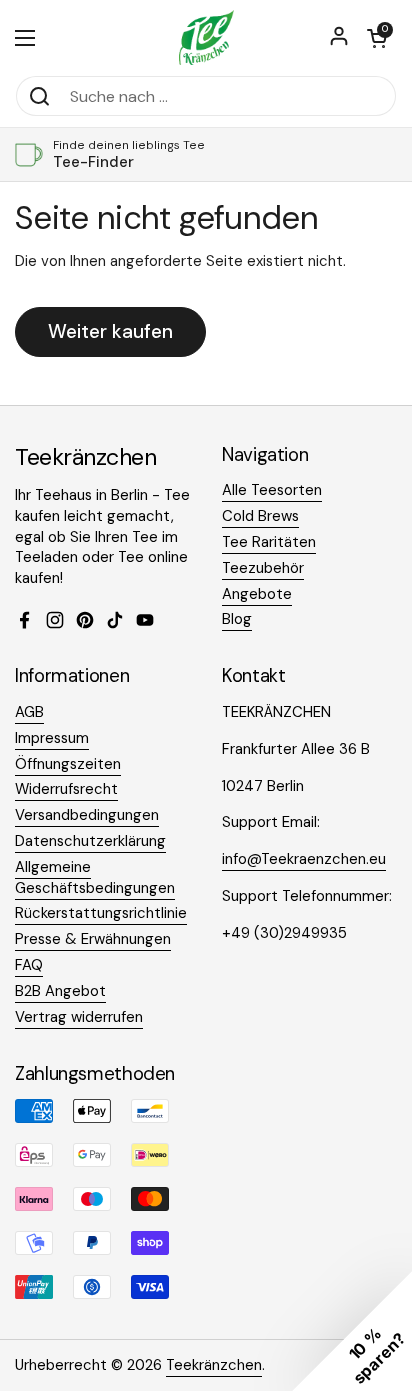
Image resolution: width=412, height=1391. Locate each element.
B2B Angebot (60, 991)
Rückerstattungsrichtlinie (101, 913)
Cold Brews (260, 516)
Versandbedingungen (87, 815)
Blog (237, 619)
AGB (29, 712)
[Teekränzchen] (206, 37)
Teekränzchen (214, 1365)
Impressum (52, 738)
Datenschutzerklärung (90, 841)
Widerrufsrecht (66, 789)
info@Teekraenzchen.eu (304, 859)
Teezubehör (263, 568)
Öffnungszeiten (68, 764)
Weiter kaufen (110, 331)
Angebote (257, 594)
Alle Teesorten (272, 490)
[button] (377, 38)
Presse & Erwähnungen (93, 939)
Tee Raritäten (269, 542)
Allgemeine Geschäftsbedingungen (95, 877)
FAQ (29, 965)
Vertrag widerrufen (79, 1017)
